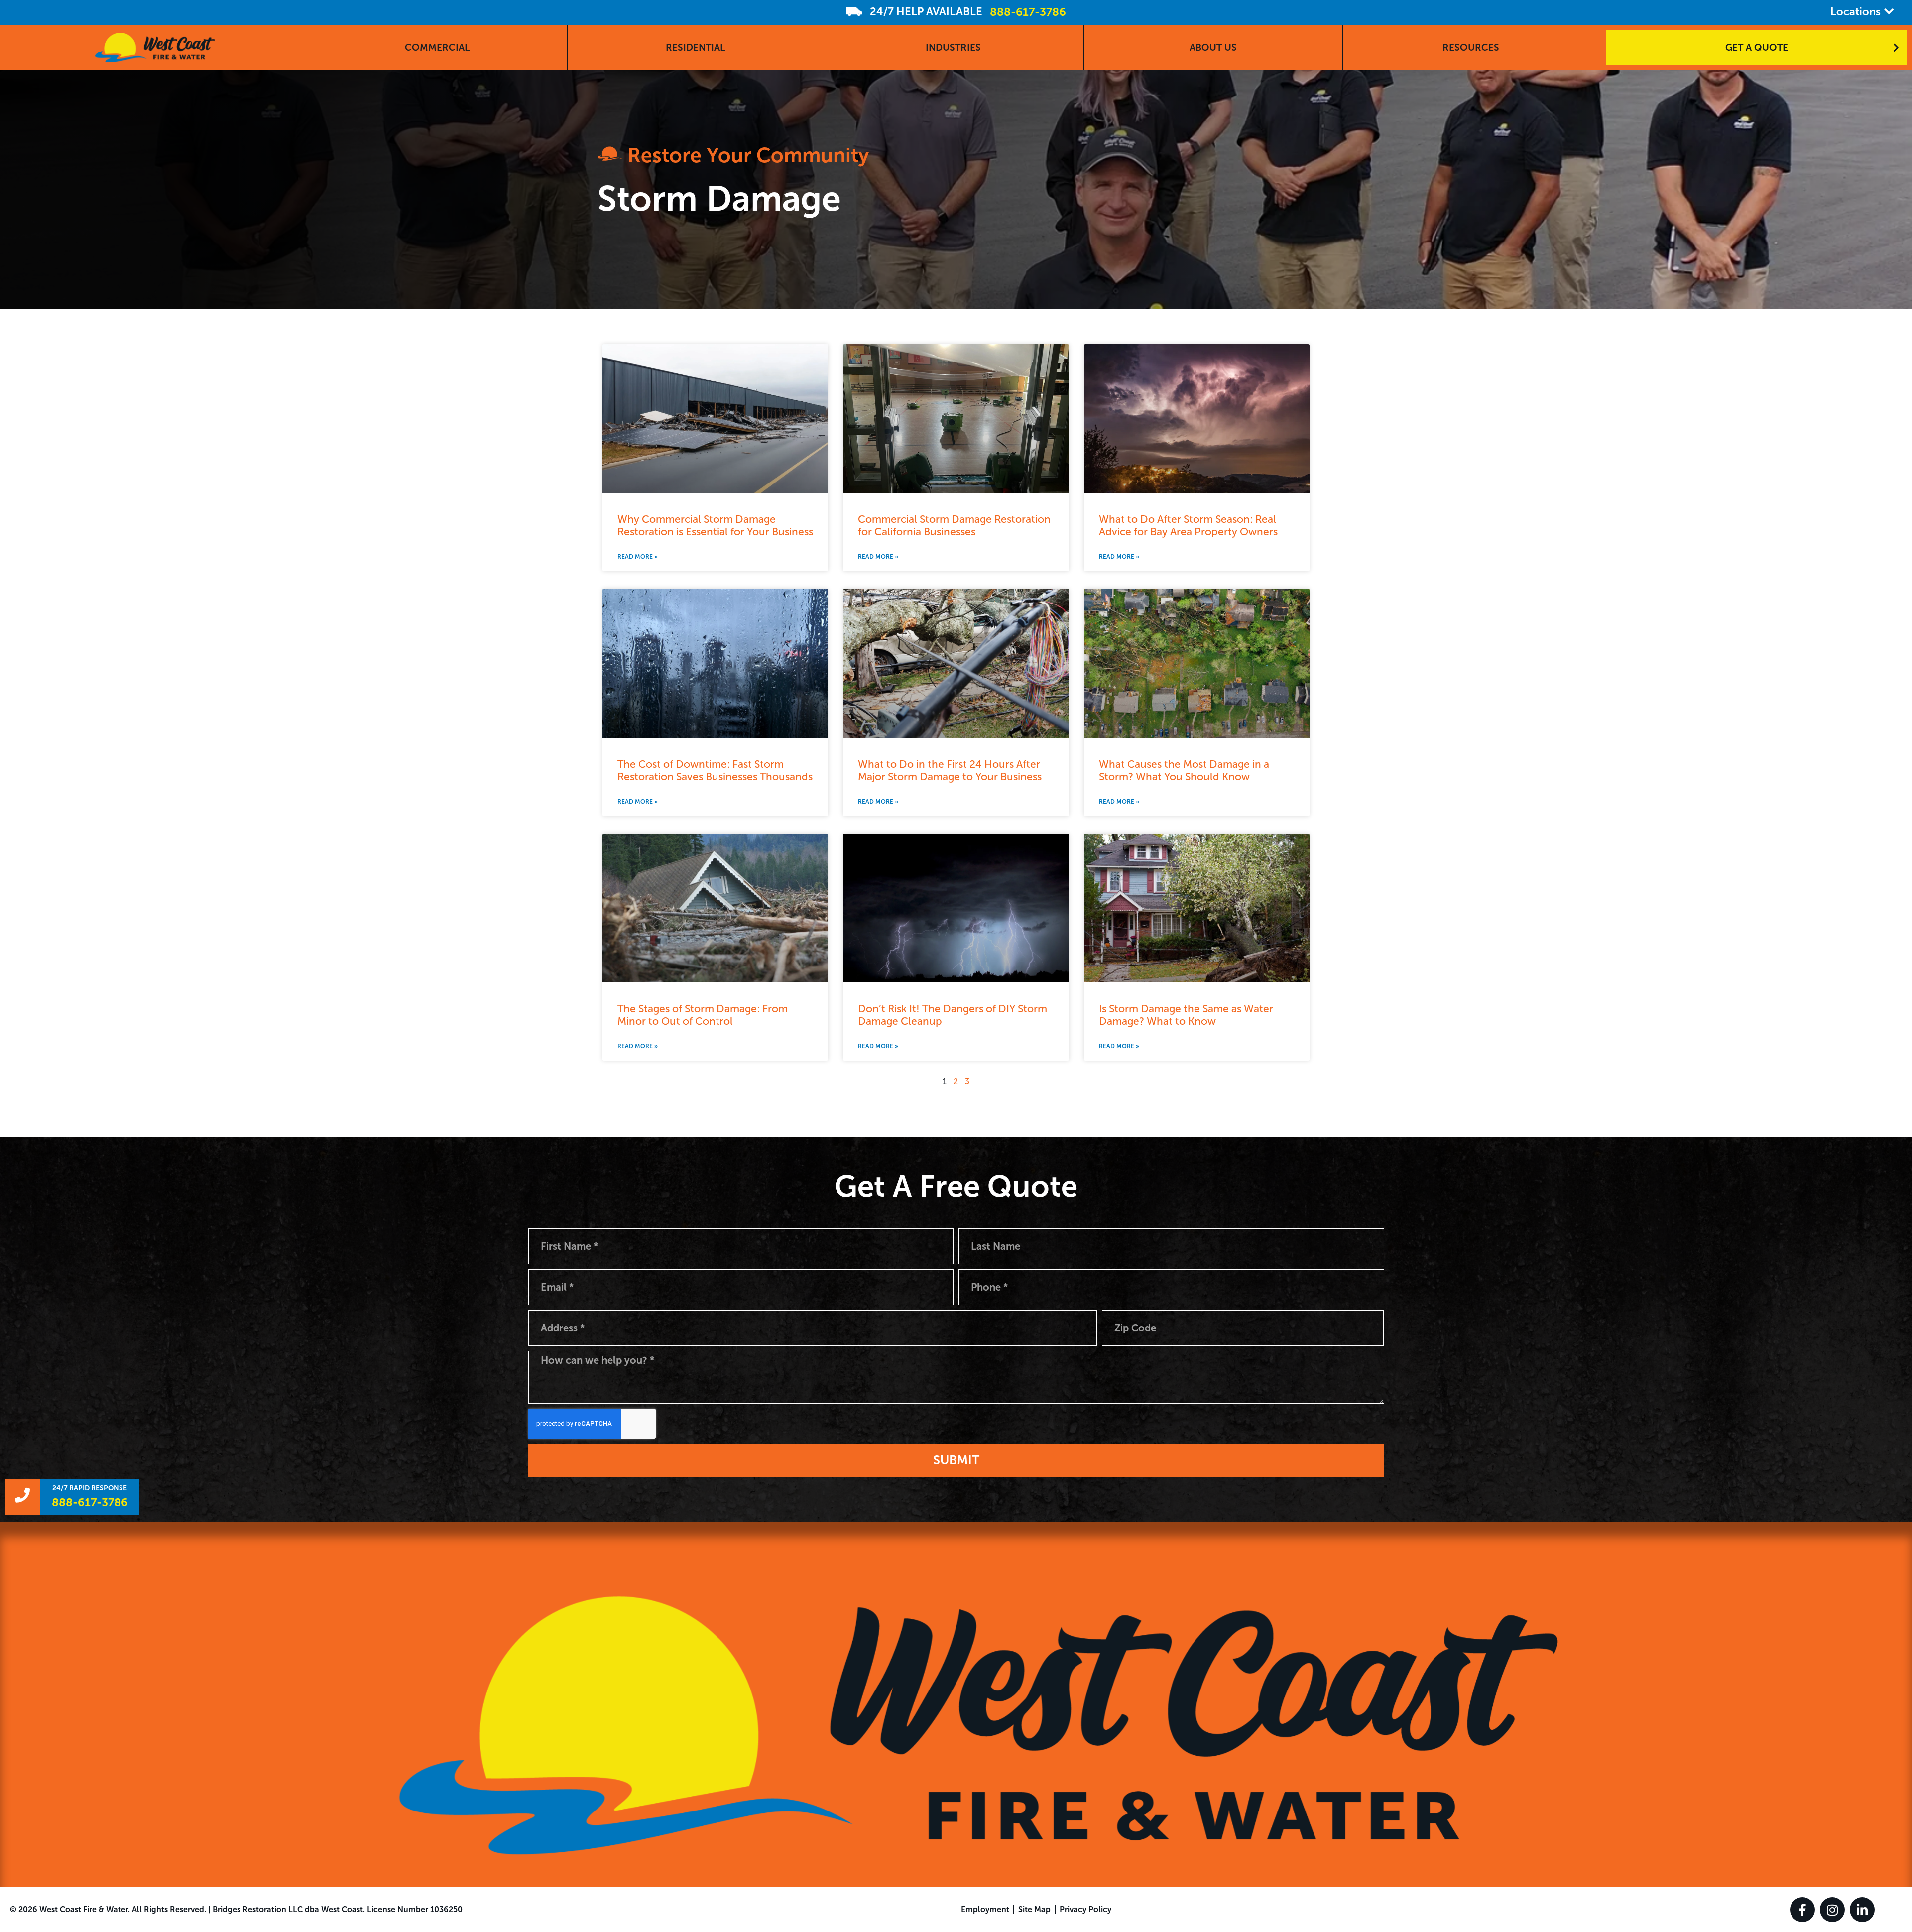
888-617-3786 (1028, 12)
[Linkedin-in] (1862, 1910)
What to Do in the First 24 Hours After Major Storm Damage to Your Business (950, 770)
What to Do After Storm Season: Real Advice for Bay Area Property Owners (1188, 525)
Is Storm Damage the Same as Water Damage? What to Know (1186, 1015)
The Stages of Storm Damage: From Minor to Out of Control (703, 1015)
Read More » (638, 557)
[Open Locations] (1889, 12)
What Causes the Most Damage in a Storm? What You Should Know (1184, 770)
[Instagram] (1832, 1910)
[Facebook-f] (1802, 1910)
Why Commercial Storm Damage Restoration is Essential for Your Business (715, 525)
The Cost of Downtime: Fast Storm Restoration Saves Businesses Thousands (715, 770)
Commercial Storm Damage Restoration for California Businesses (954, 525)
